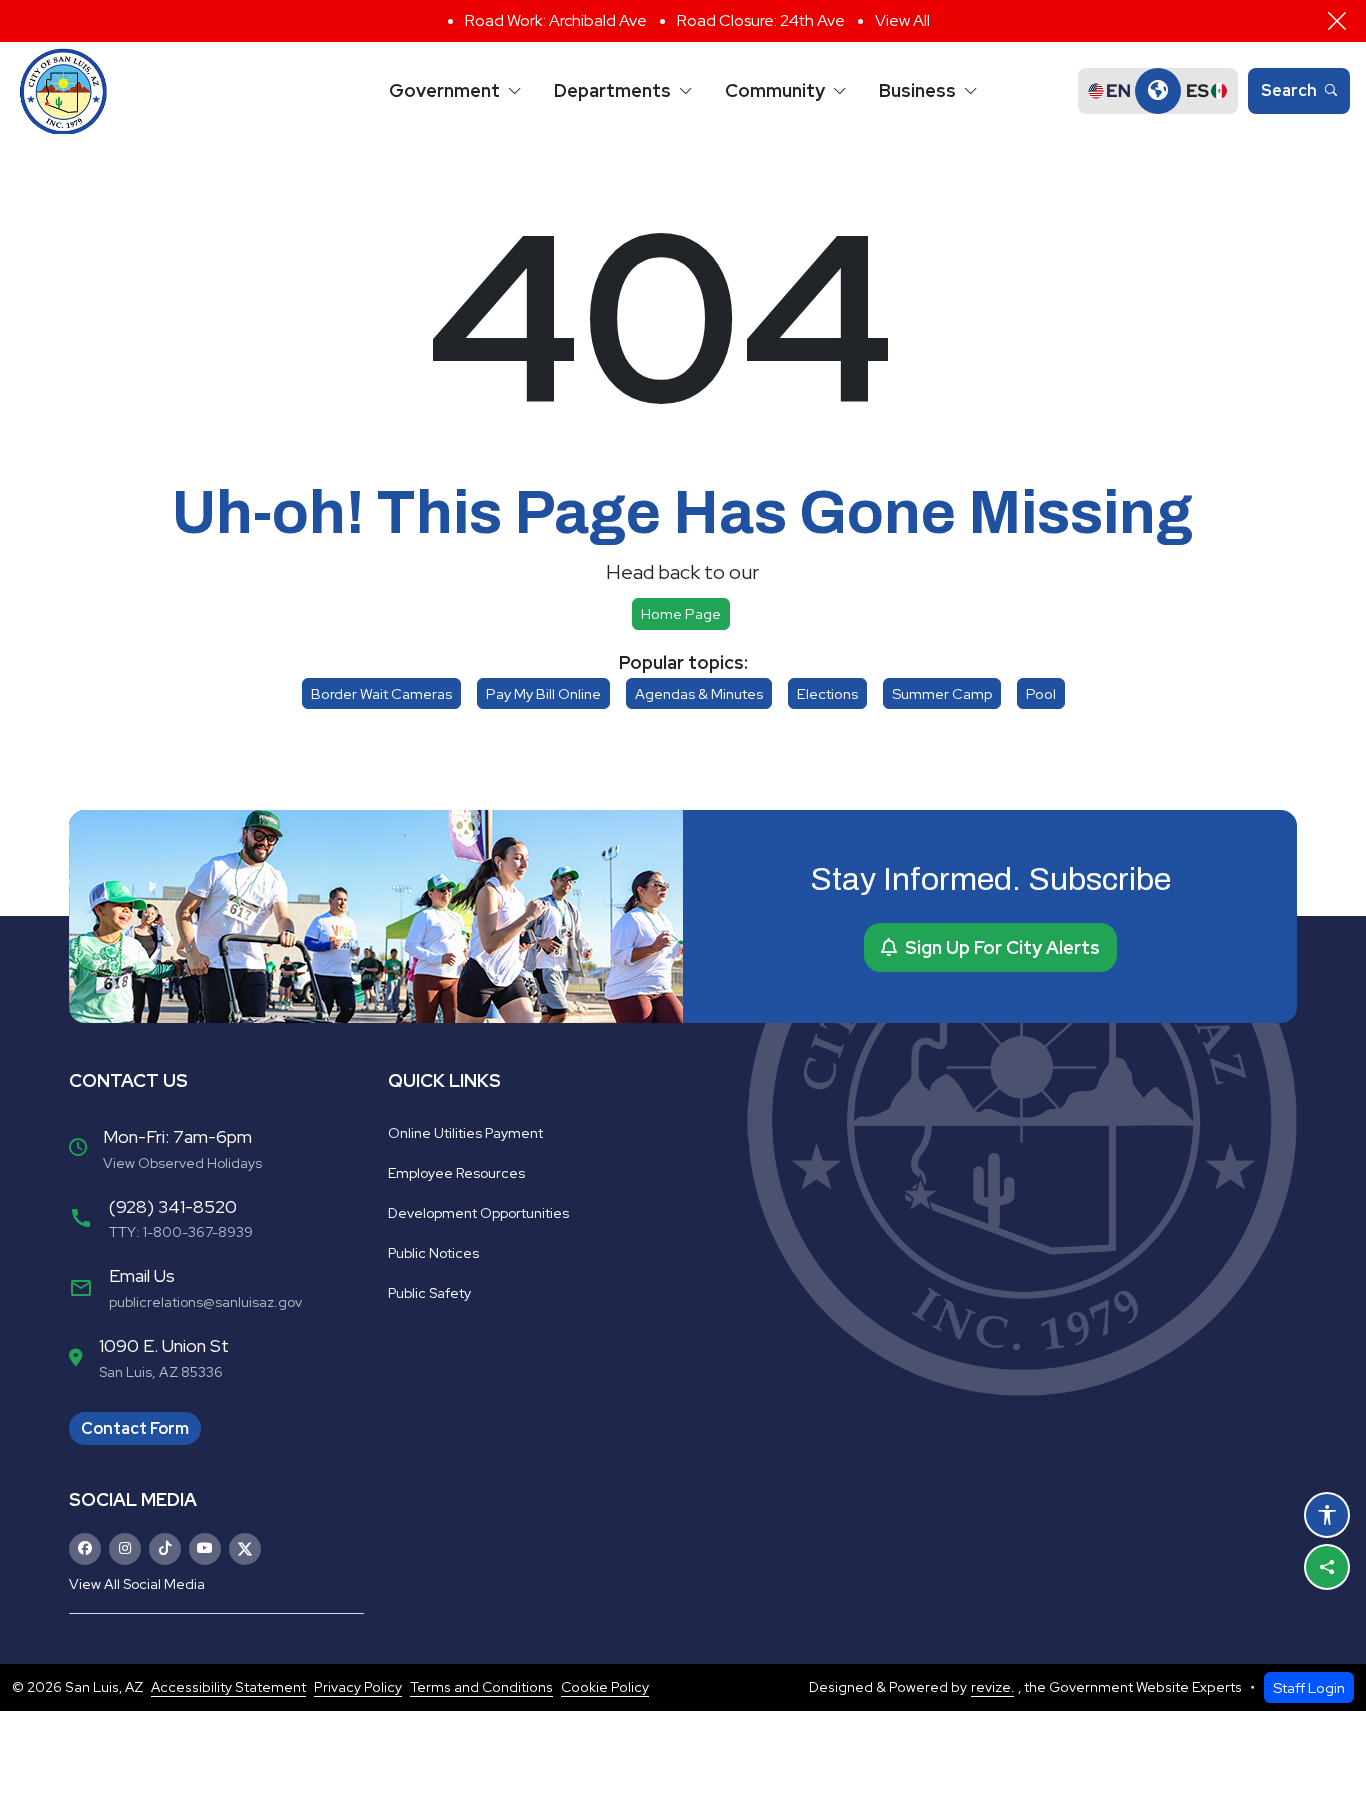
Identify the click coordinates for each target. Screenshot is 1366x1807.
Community (775, 90)
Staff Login (1309, 1687)
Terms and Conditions (481, 1687)
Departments (612, 90)
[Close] (1337, 21)
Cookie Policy (605, 1687)
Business (917, 90)
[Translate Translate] (1158, 91)
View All (902, 20)
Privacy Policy (358, 1687)
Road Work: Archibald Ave (556, 20)
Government (444, 90)
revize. (992, 1687)
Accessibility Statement (228, 1687)
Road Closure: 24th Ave (761, 20)
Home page (681, 613)
